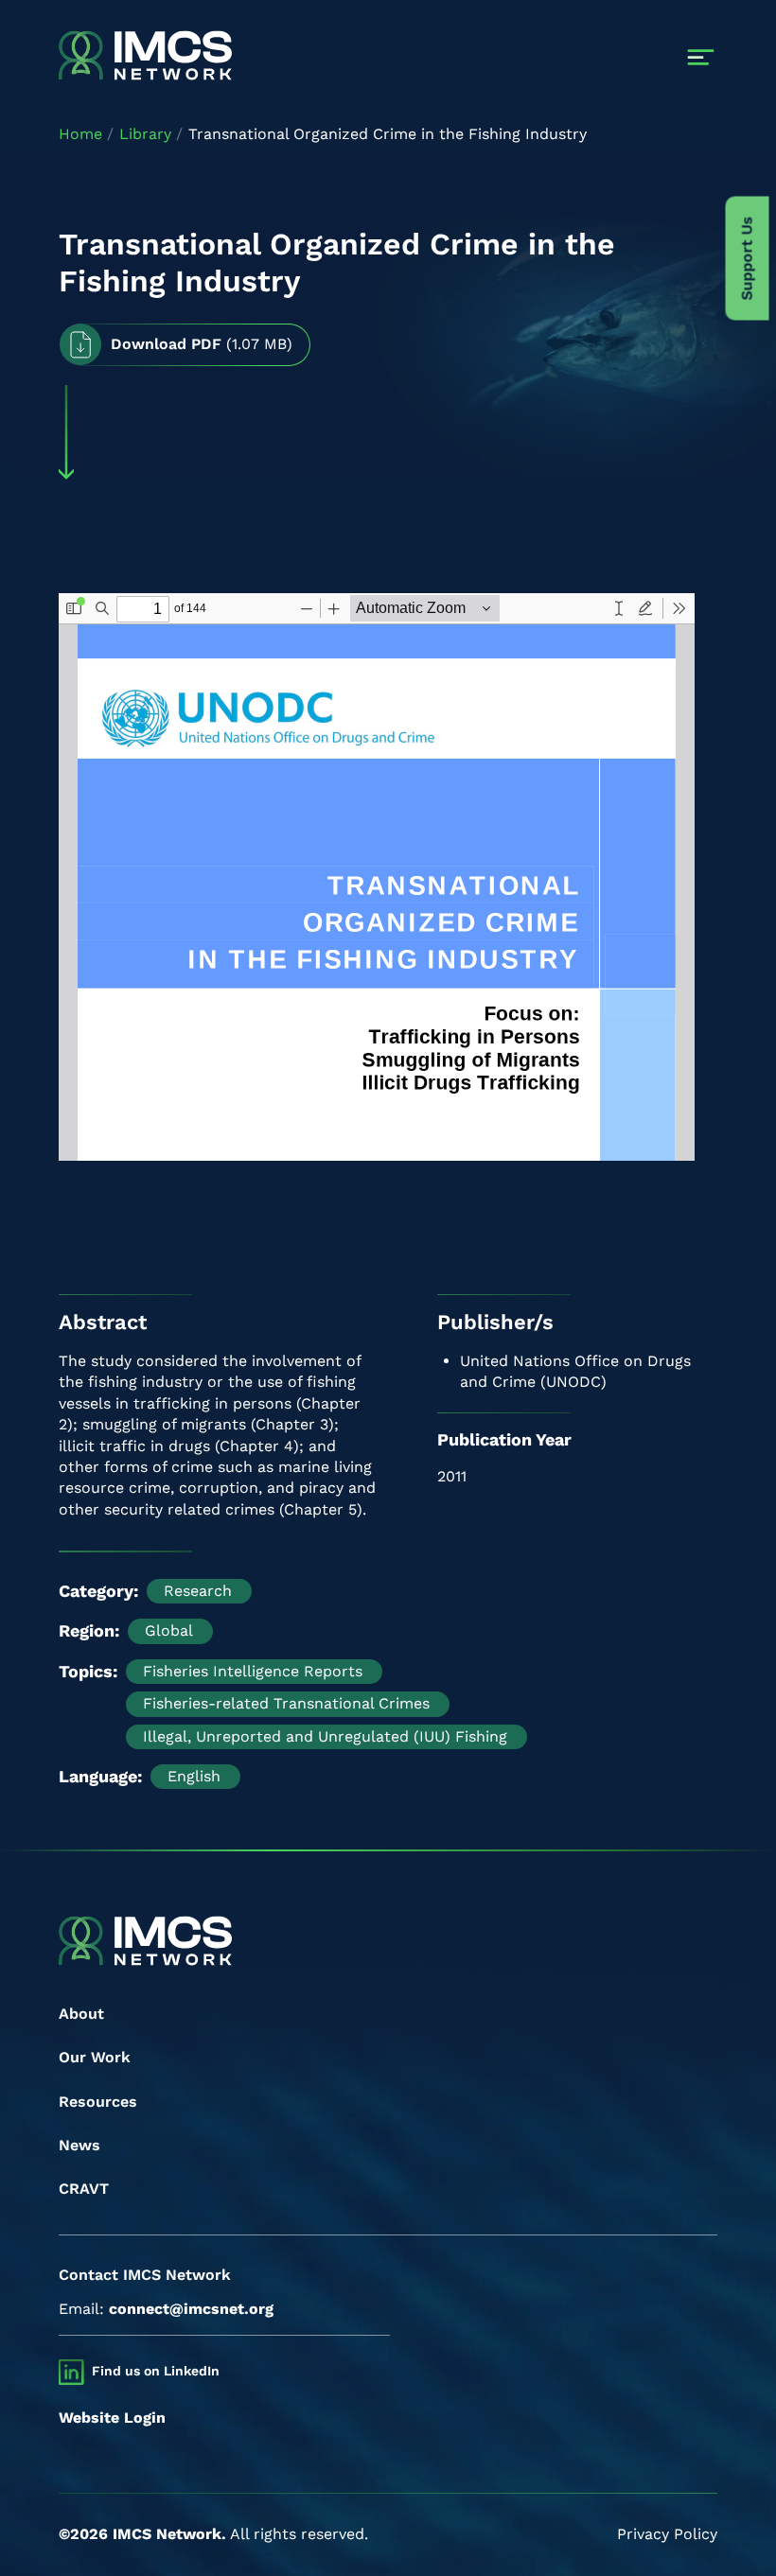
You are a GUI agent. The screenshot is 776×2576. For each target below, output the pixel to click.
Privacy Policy (667, 2534)
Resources (98, 2102)
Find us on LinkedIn (156, 2371)
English (194, 1776)
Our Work (95, 2057)
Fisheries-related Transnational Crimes (286, 1703)
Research (198, 1591)
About (81, 2014)
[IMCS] (145, 57)
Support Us (747, 259)
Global (169, 1630)
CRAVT (84, 2189)
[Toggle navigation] (701, 57)
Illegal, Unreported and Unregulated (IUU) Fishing (325, 1736)
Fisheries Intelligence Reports (253, 1671)
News (79, 2145)
